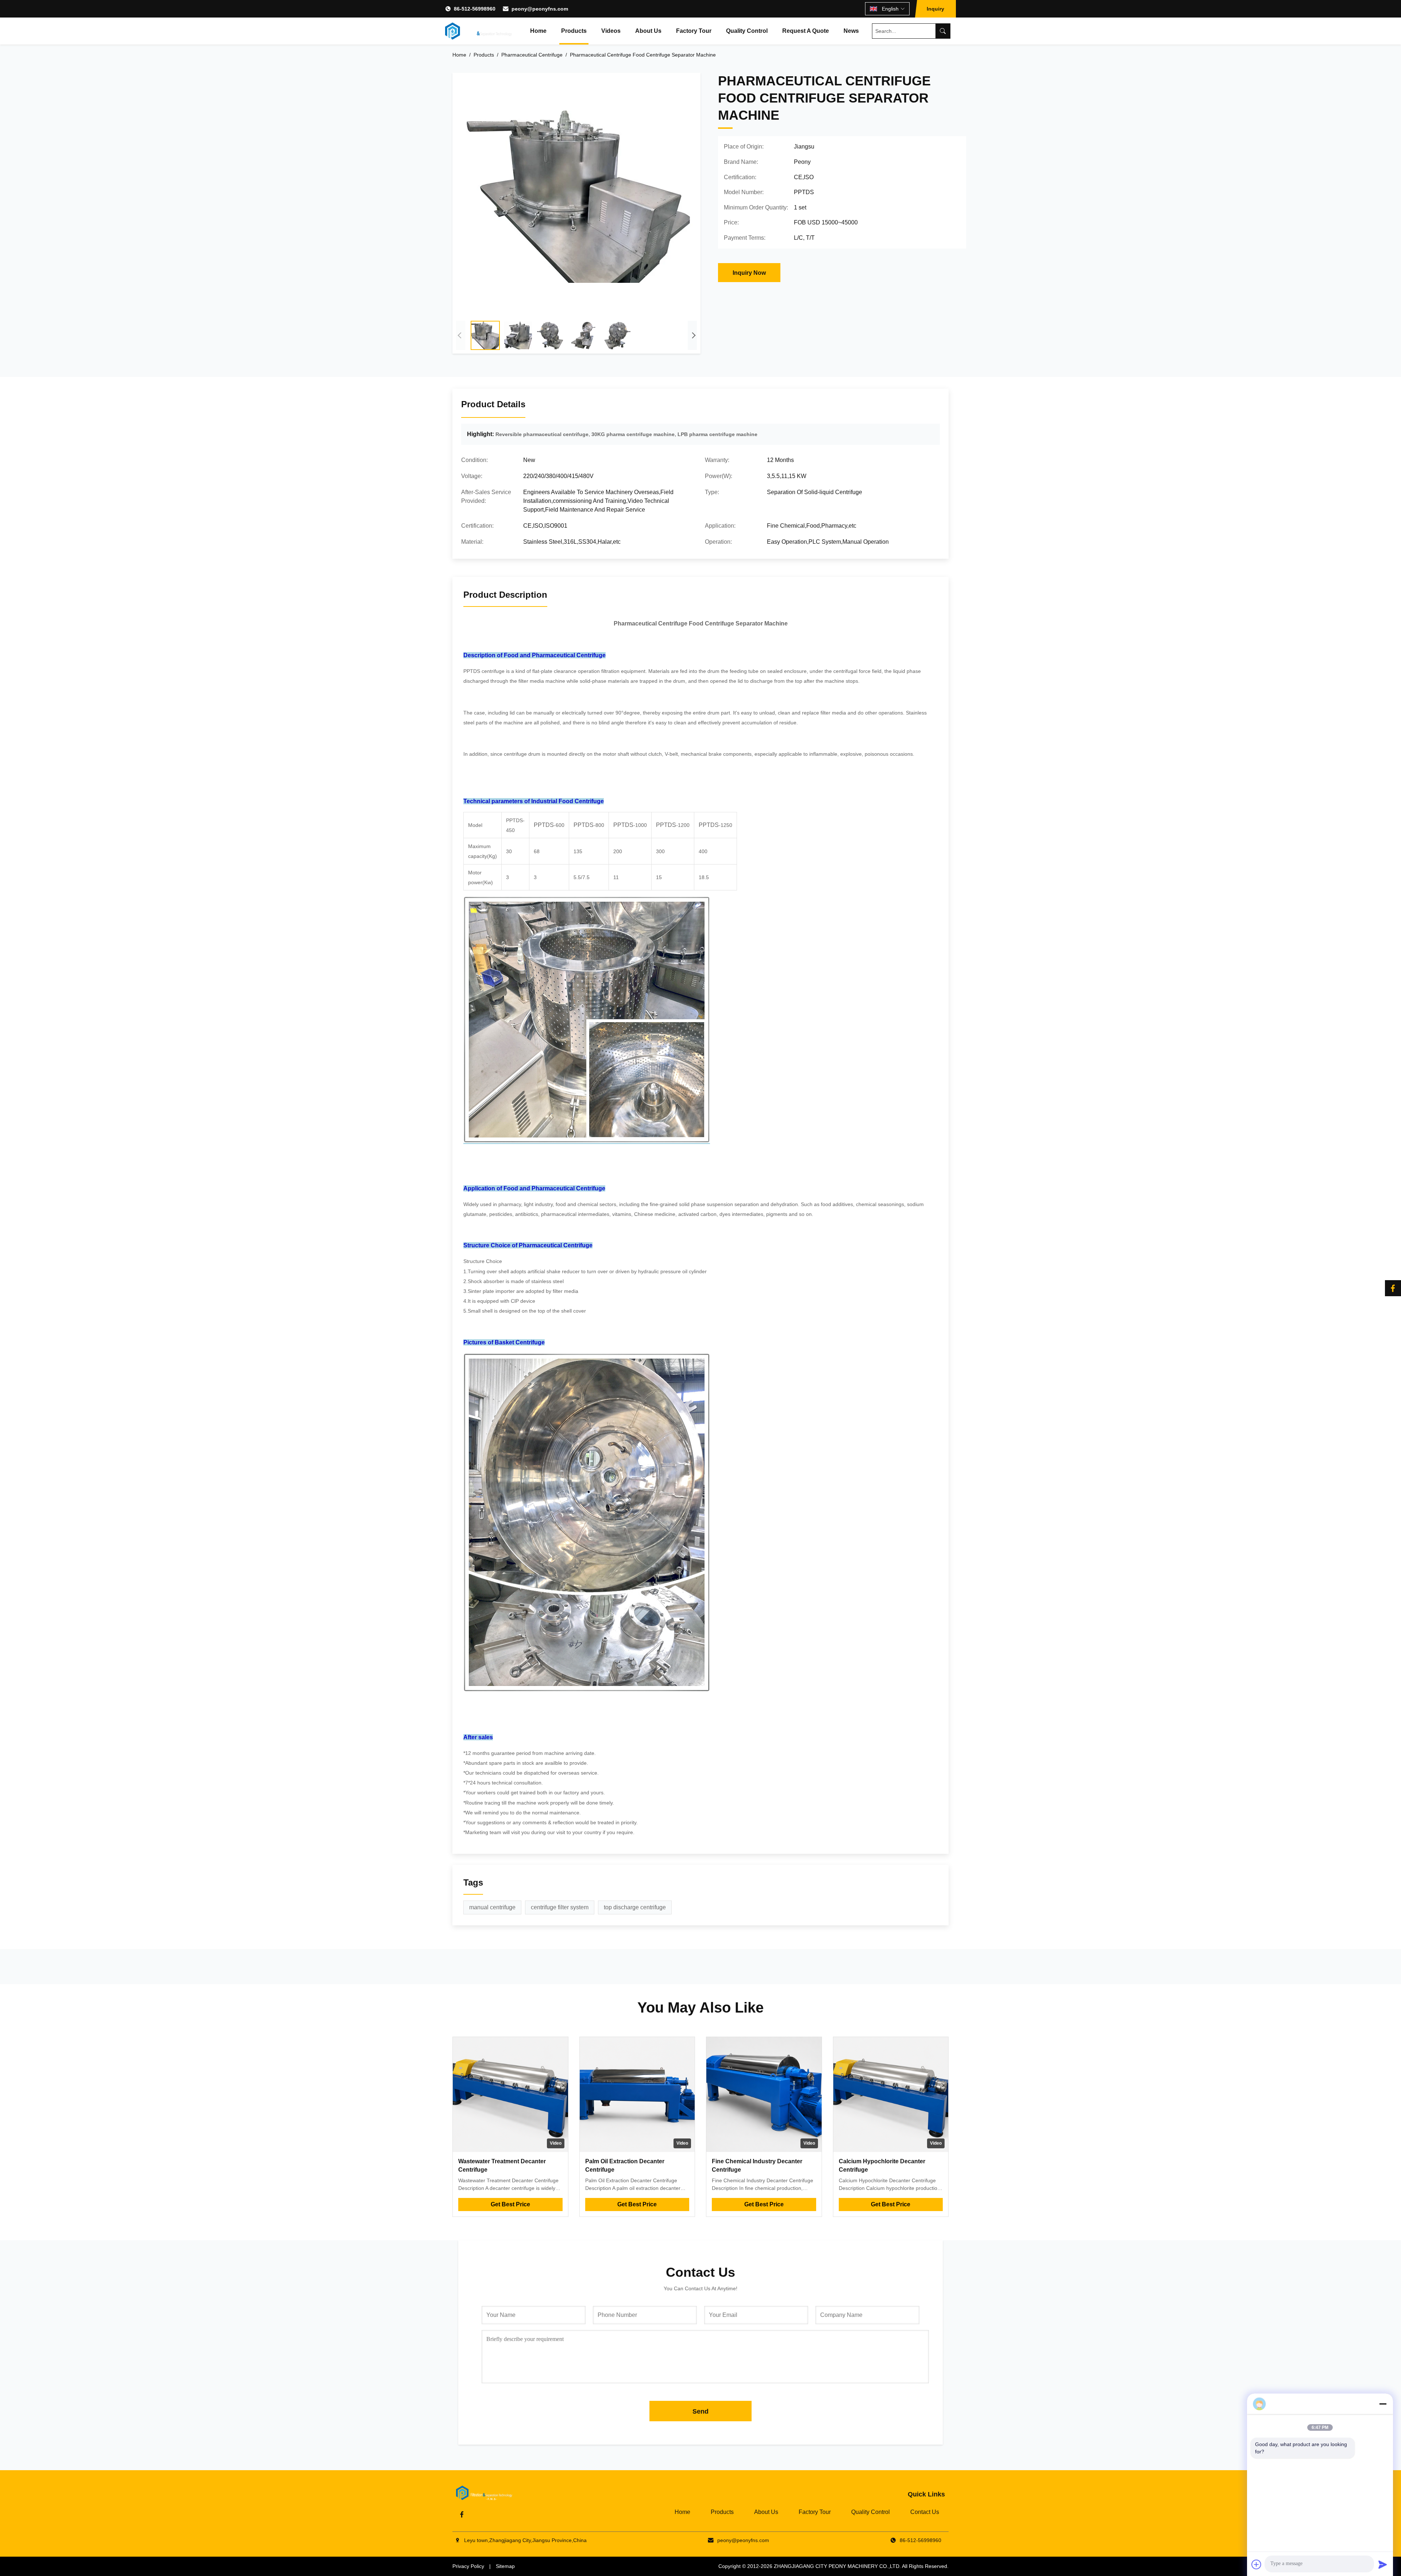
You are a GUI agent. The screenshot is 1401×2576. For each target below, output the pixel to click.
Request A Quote (806, 31)
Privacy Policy (468, 2566)
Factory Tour (694, 31)
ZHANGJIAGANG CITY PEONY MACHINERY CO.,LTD (837, 2566)
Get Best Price (510, 2204)
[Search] (943, 31)
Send (700, 2411)
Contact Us (925, 2512)
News (851, 31)
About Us (648, 31)
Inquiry (935, 9)
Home (538, 31)
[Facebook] (1393, 1288)
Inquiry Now (749, 273)
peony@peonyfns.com (540, 9)
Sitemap (505, 2566)
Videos (611, 31)
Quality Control (747, 31)
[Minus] (1383, 2404)
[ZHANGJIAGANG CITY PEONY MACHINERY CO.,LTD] (478, 31)
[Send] (1383, 2564)
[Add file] (1257, 2564)
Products (574, 31)
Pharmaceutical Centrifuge (532, 55)
